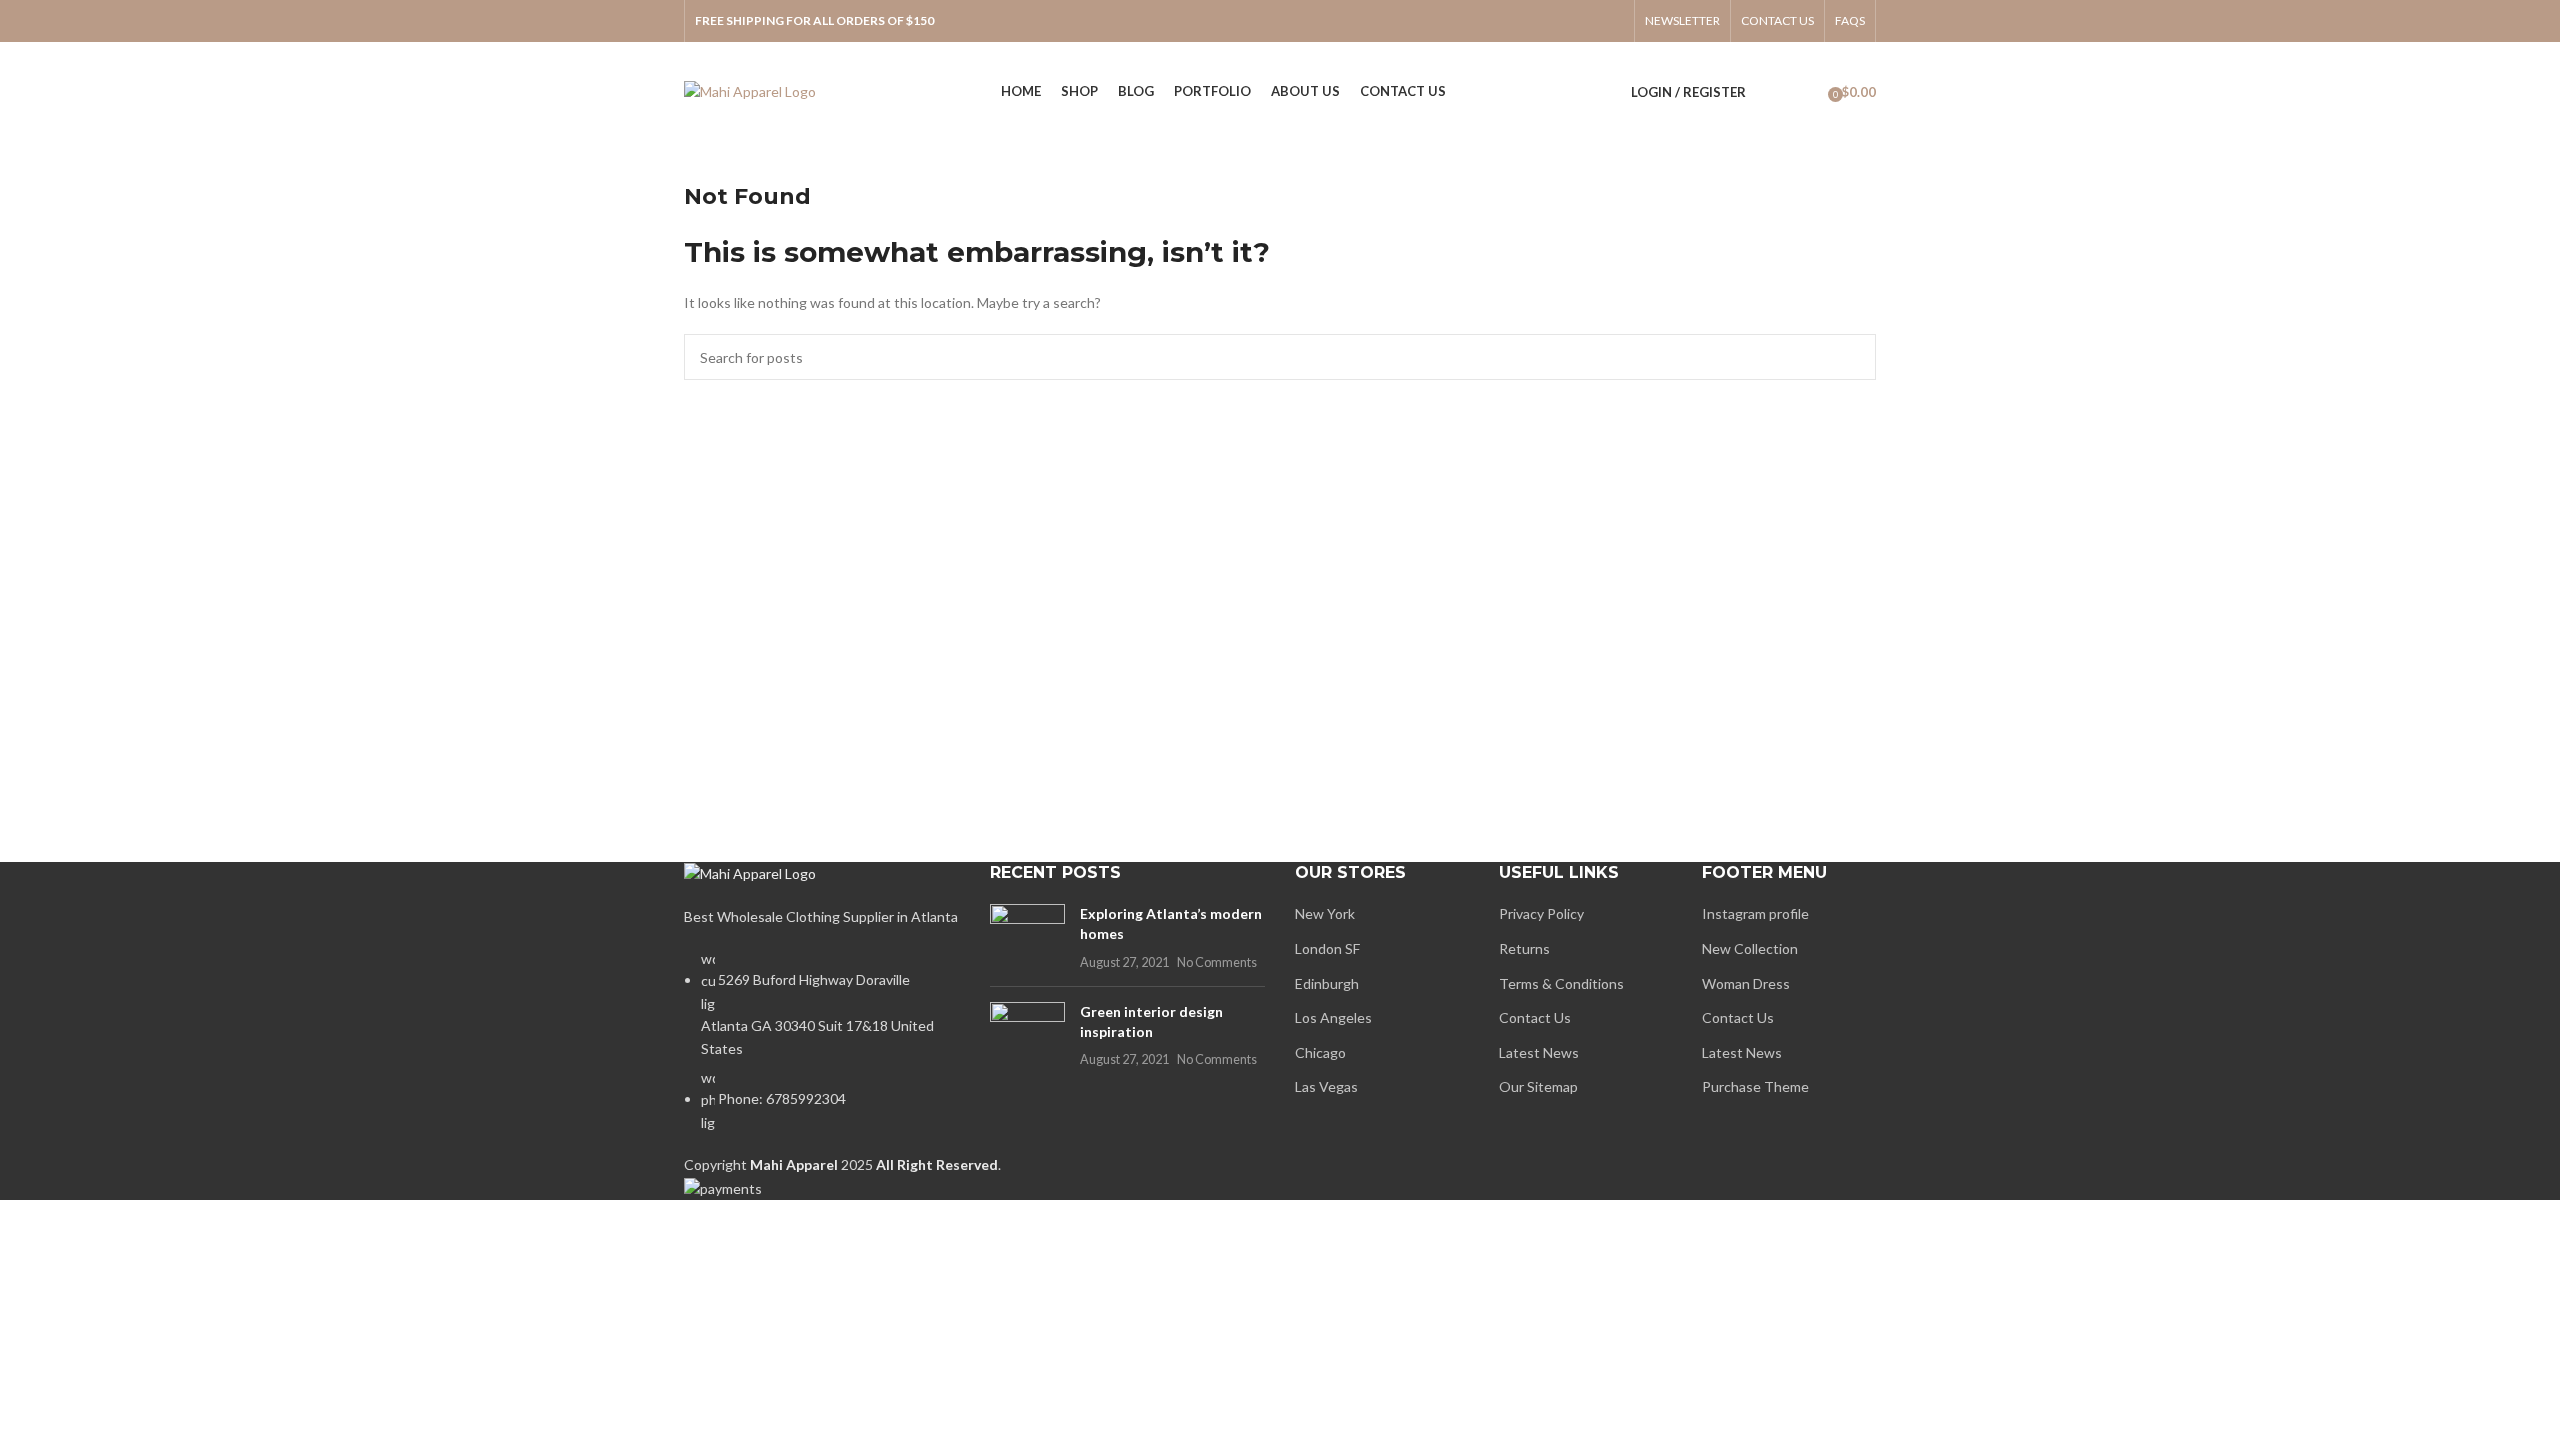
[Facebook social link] (1507, 21)
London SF (1327, 948)
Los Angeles (1333, 1017)
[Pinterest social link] (1611, 21)
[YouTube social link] (1585, 21)
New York (1325, 913)
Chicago (1320, 1052)
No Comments (1217, 962)
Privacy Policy (1541, 913)
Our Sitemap (1538, 1086)
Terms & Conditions (1561, 983)
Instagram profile (1755, 913)
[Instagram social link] (1559, 21)
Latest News (1539, 1052)
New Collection (1750, 948)
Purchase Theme (1755, 1086)
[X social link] (1533, 21)
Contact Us (1535, 1017)
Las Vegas (1326, 1086)
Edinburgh (1327, 983)
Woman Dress (1746, 983)
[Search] (1772, 92)
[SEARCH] (1853, 357)
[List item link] (822, 1051)
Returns (1524, 948)
